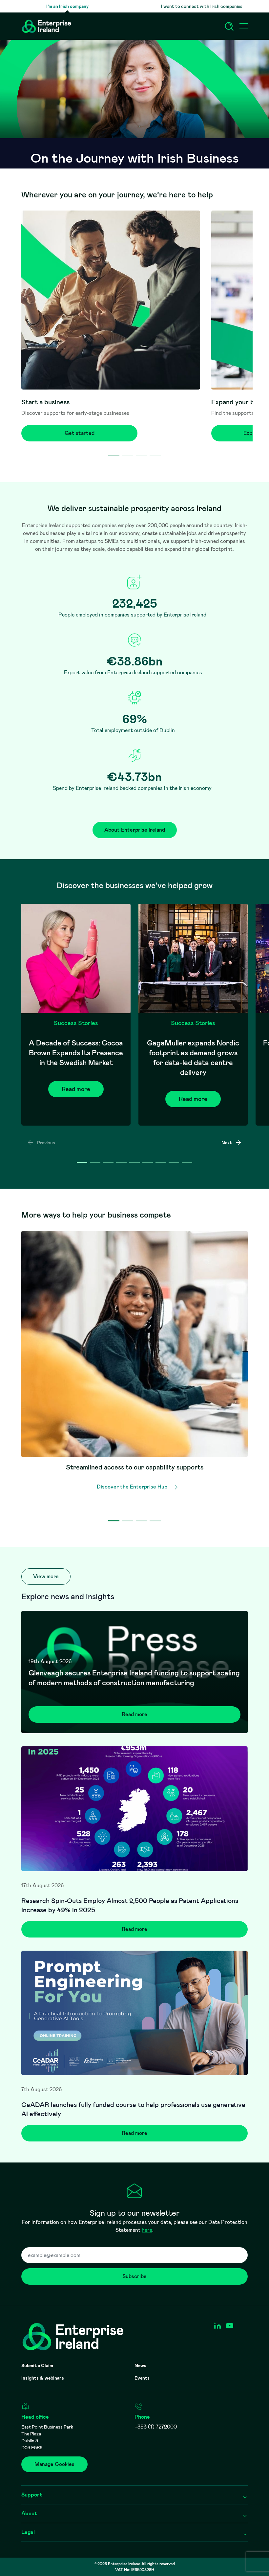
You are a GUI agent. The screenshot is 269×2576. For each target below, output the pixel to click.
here (147, 2230)
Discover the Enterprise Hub (133, 1487)
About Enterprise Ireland (135, 830)
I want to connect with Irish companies (202, 6)
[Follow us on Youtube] (229, 2326)
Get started (80, 433)
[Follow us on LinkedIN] (217, 2326)
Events (142, 2378)
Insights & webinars (43, 2378)
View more (46, 1576)
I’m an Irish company (67, 6)
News (140, 2365)
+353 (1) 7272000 (156, 2427)
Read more (76, 1089)
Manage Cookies (54, 2464)
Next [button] (227, 1143)
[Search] (229, 26)
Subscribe (134, 2276)
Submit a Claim (37, 2365)
